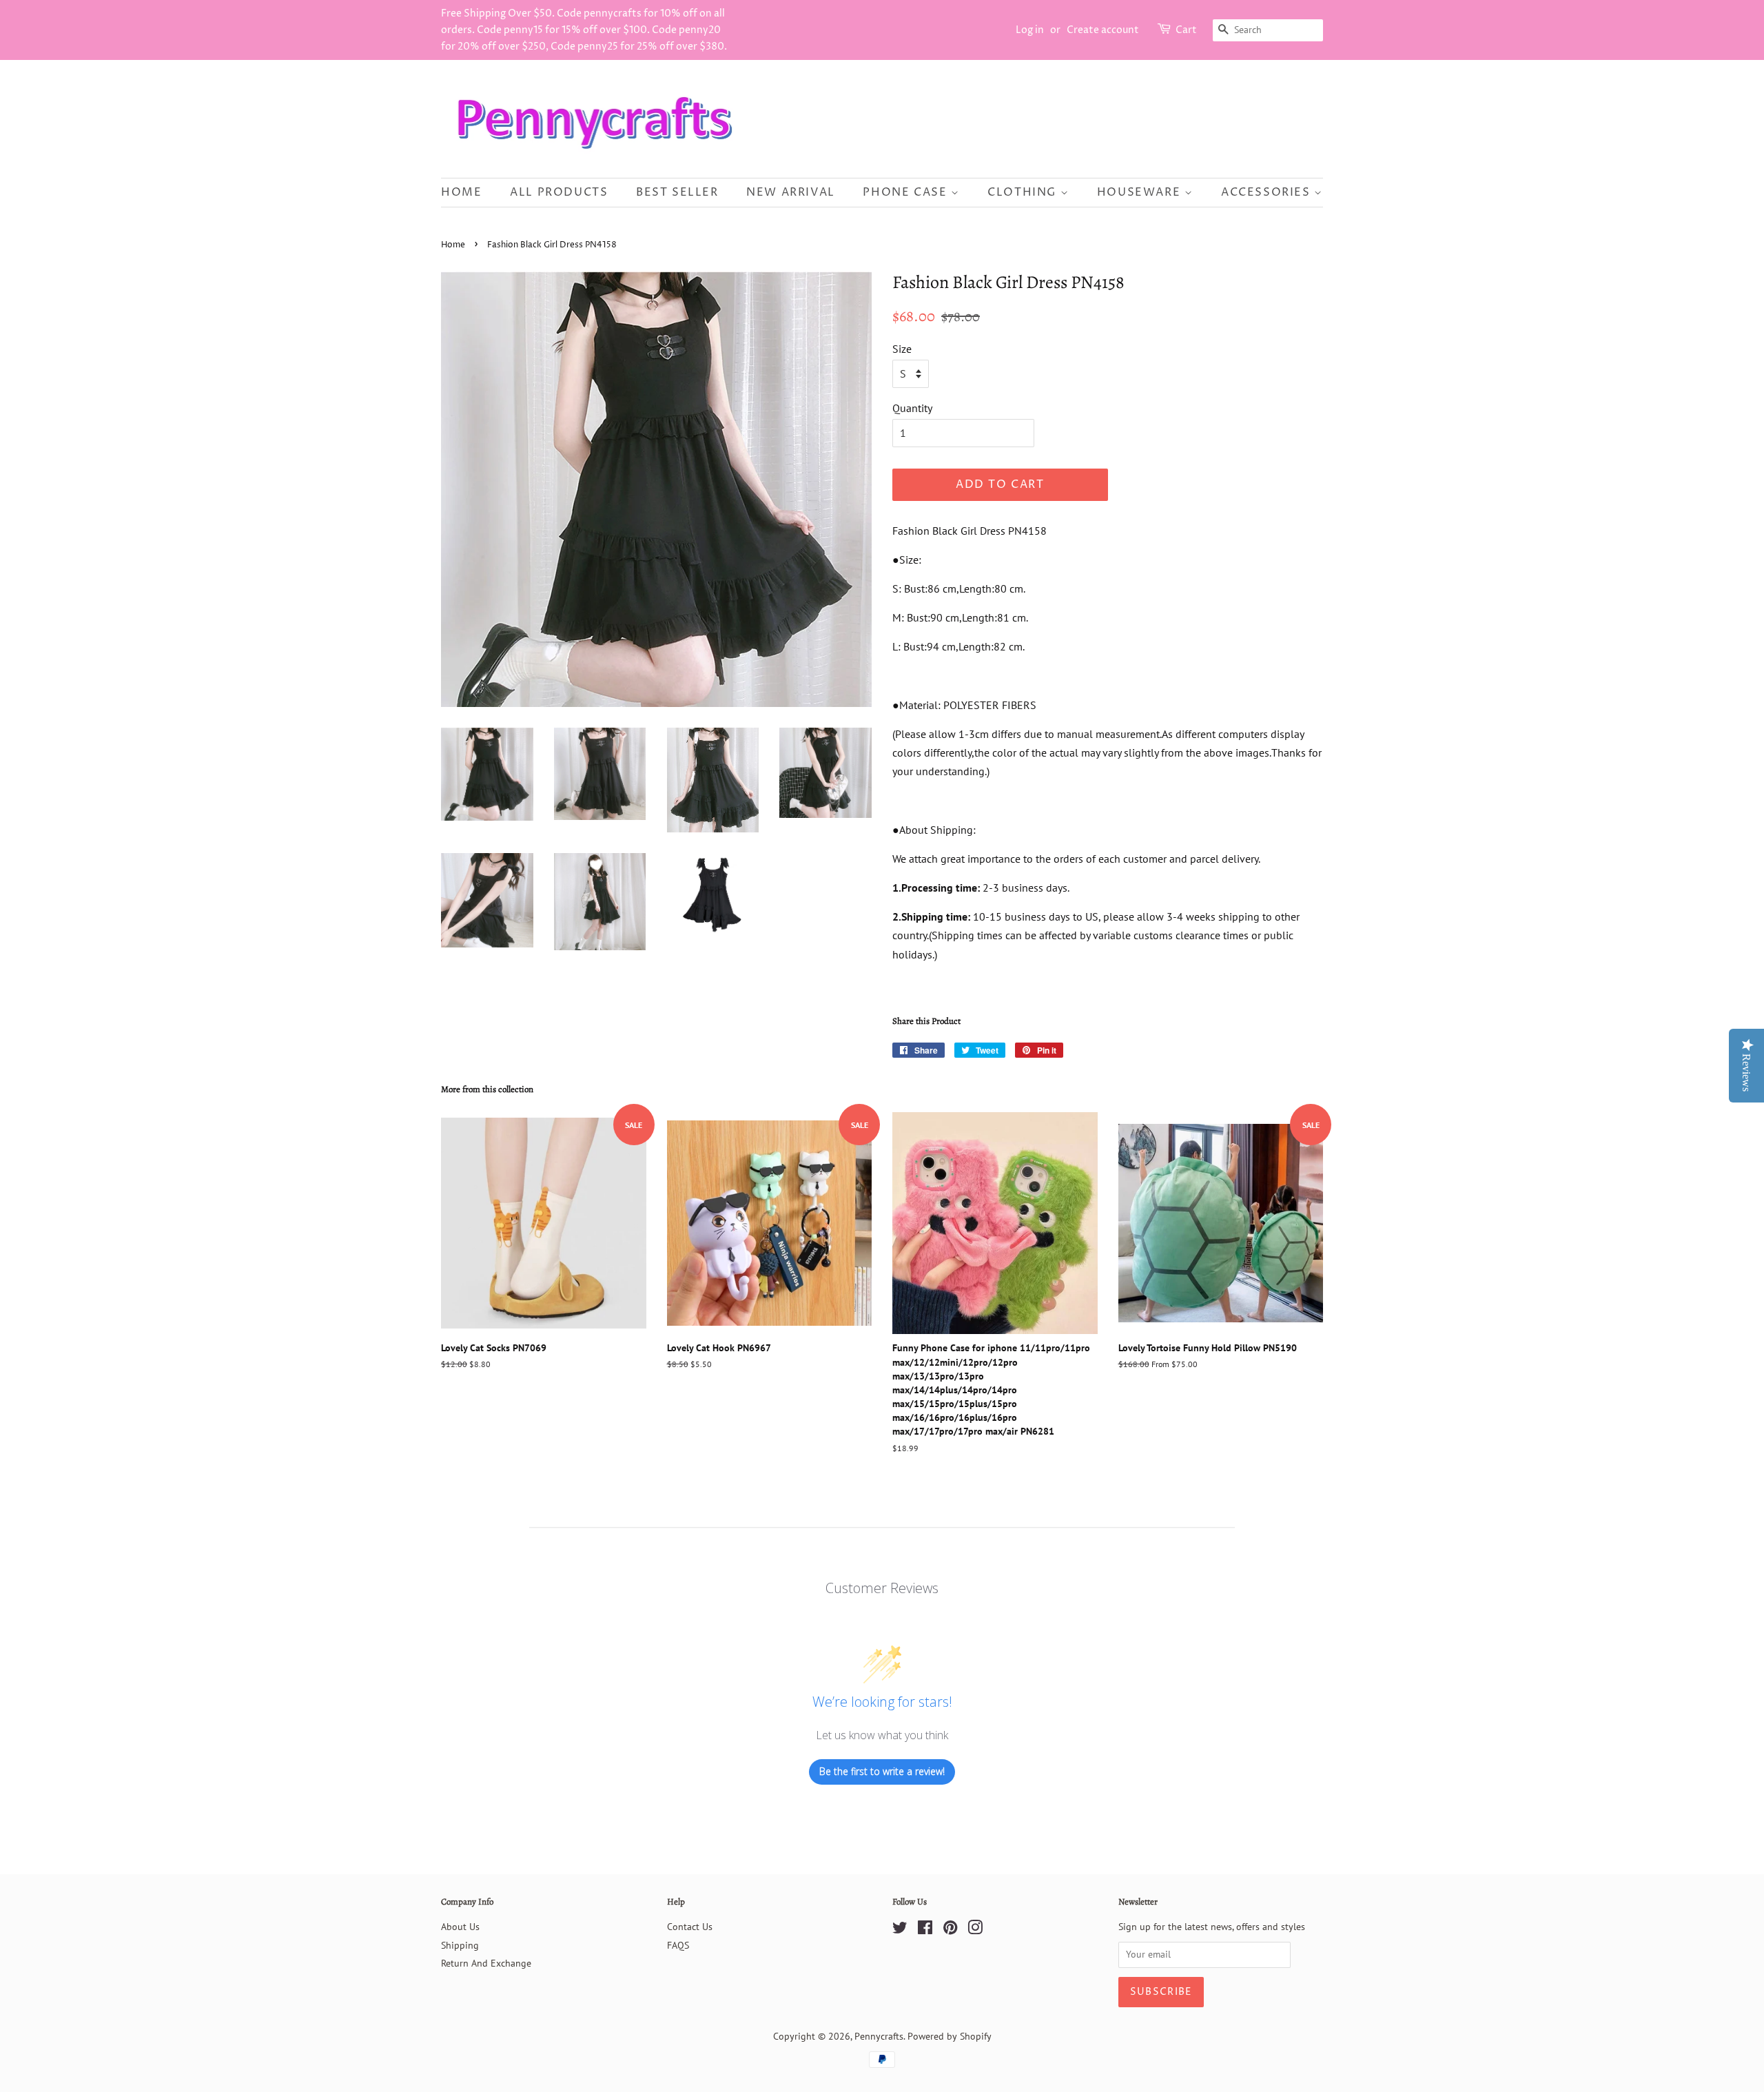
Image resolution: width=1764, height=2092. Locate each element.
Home (461, 192)
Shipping (460, 1945)
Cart (1186, 30)
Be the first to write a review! (882, 1771)
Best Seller (677, 192)
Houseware (1141, 192)
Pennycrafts (879, 2036)
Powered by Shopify (950, 2036)
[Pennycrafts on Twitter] (900, 1930)
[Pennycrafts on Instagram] (975, 1930)
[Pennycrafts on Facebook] (925, 1930)
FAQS (678, 1945)
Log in (1030, 30)
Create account (1103, 30)
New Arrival (791, 192)
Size (902, 349)
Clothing (1024, 192)
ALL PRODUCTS (559, 192)
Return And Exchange (486, 1963)
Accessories (1268, 192)
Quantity (912, 408)
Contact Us (690, 1927)
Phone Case (907, 192)
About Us (460, 1927)
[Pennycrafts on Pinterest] (950, 1930)
